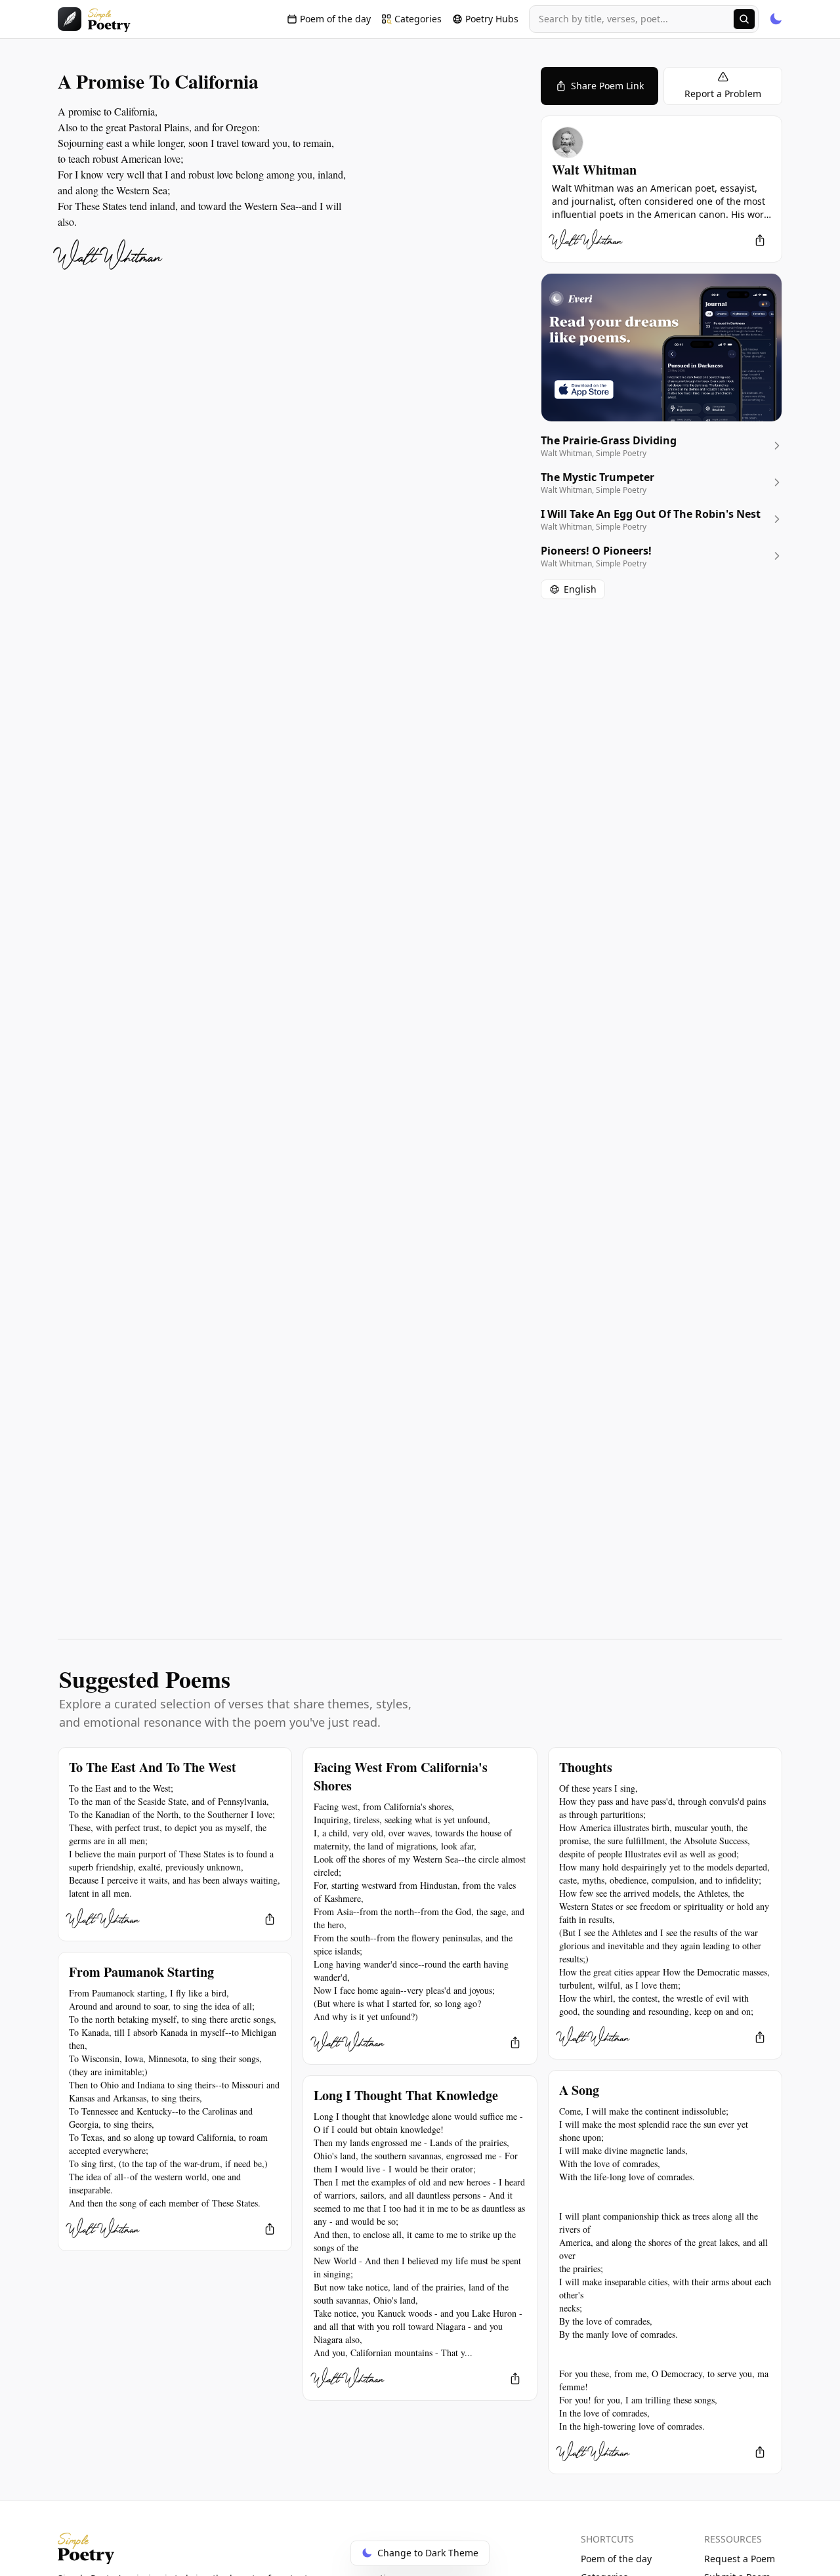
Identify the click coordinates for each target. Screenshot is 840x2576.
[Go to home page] (94, 19)
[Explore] (744, 19)
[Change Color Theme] (776, 19)
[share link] (760, 240)
